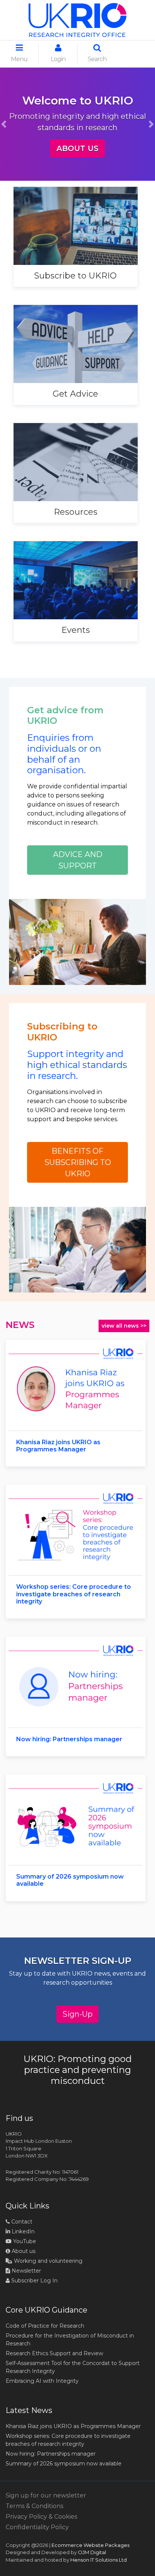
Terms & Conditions (34, 2506)
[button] (4, 124)
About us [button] (77, 148)
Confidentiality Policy (37, 2527)
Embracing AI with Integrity (42, 2381)
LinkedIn (22, 2231)
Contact (21, 2222)
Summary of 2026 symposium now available (64, 2464)
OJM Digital (92, 2552)
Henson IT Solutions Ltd (99, 2560)
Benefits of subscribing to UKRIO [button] (78, 1162)
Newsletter (26, 2271)
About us (23, 2251)
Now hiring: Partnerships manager (51, 2454)
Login (58, 59)
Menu (19, 59)
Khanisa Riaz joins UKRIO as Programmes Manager (73, 2426)
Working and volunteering (47, 2261)
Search (97, 59)
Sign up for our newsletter (46, 2495)
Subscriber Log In (34, 2281)
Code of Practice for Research (45, 2326)
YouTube (24, 2241)
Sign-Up (77, 2014)
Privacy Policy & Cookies (41, 2517)
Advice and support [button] (78, 860)
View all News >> (124, 1326)
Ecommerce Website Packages (90, 2545)
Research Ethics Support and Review (54, 2353)
